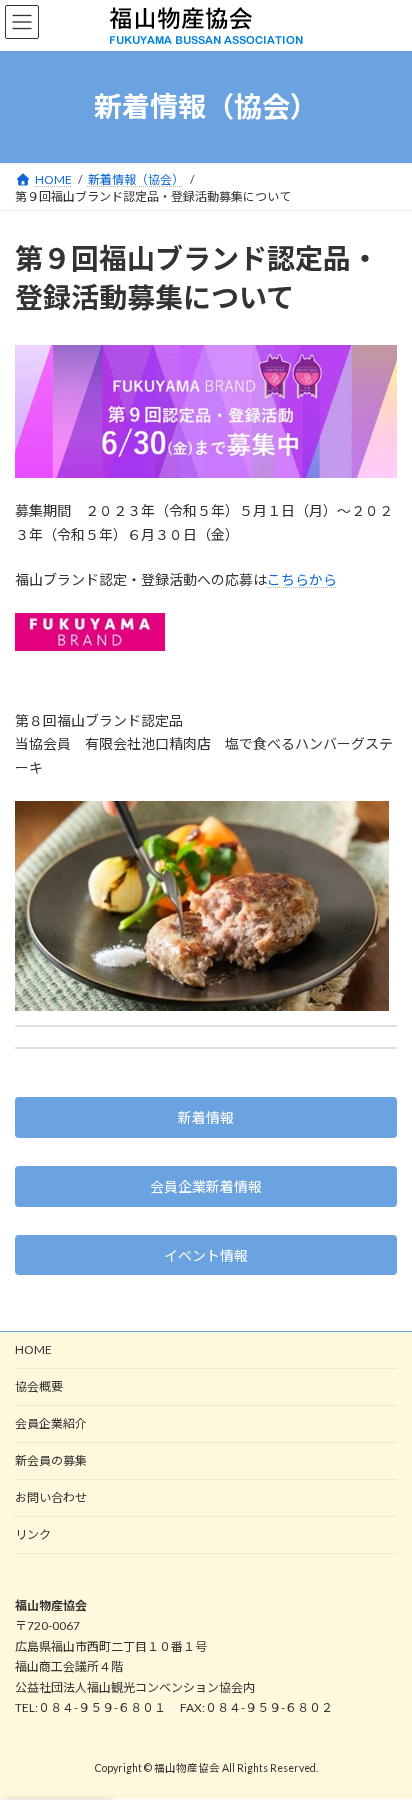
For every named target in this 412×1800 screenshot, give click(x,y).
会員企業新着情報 (206, 1186)
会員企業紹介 (51, 1423)
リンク (33, 1534)
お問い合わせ (51, 1497)
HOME (33, 1349)
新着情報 (206, 1117)
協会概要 (39, 1386)
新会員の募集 (51, 1460)
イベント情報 (206, 1255)
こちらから (302, 579)
